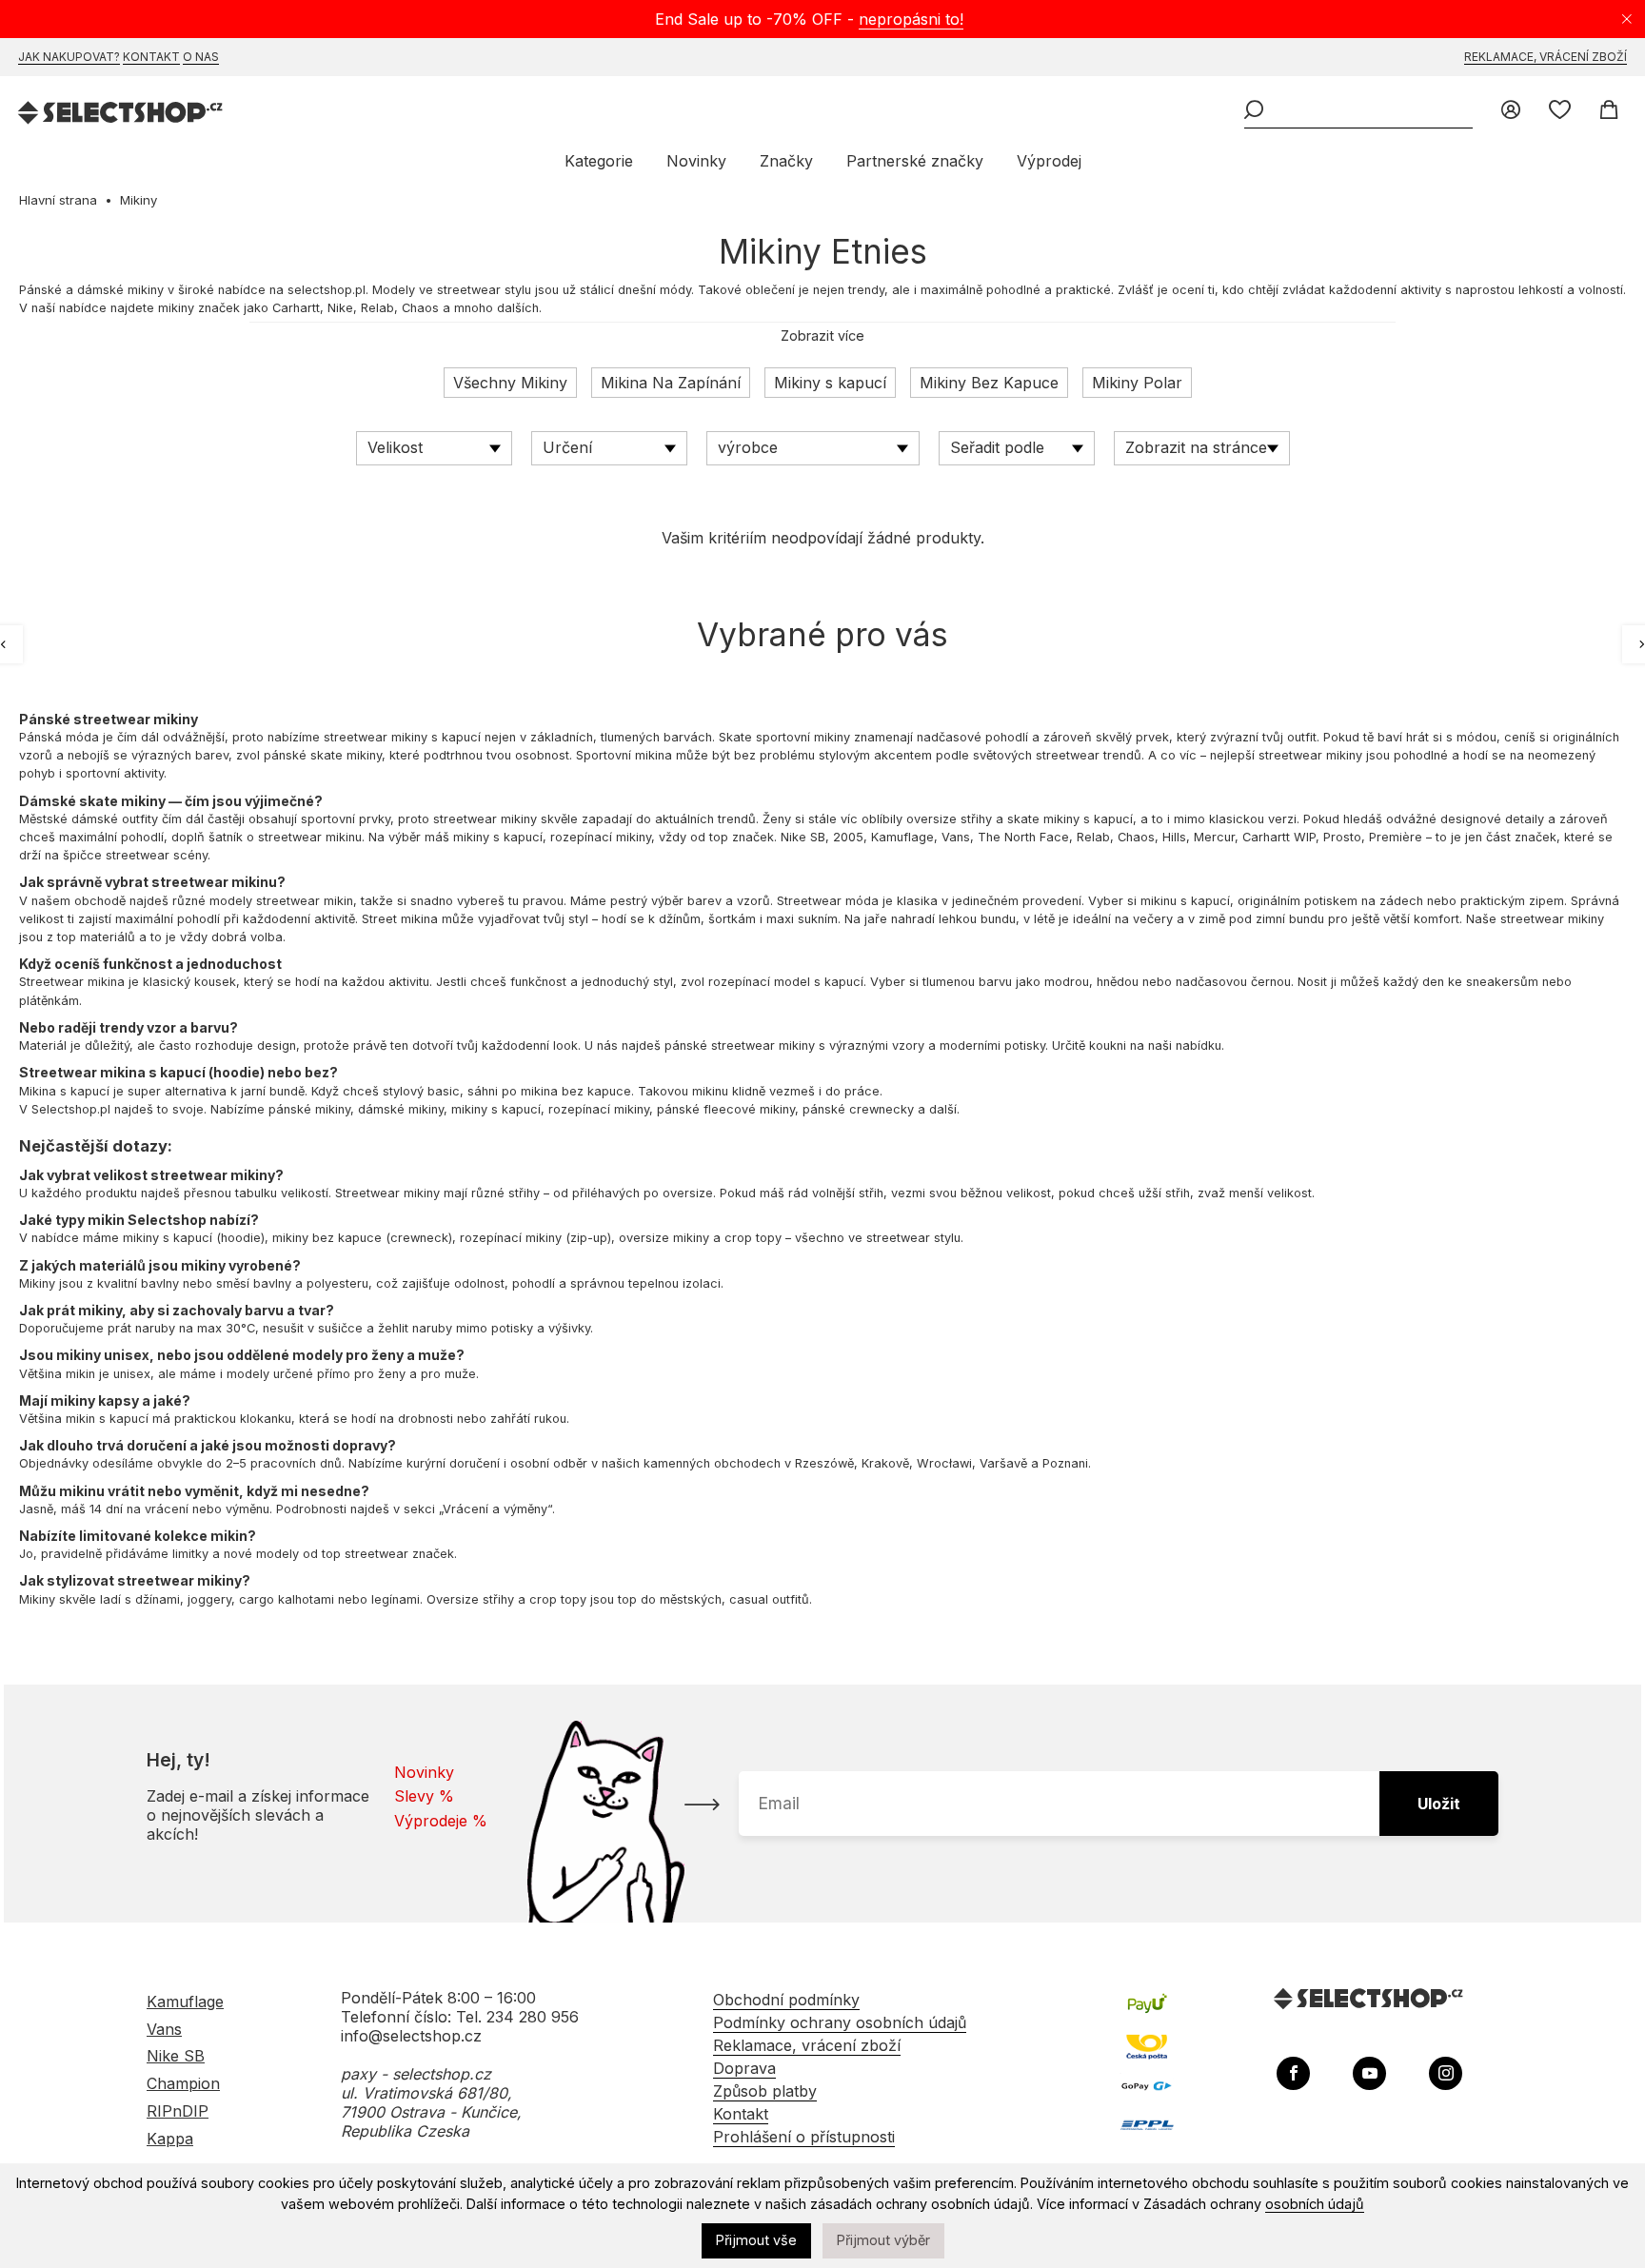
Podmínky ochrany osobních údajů (840, 2022)
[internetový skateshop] (121, 115)
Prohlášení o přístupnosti (804, 2137)
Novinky (696, 161)
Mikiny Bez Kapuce (989, 383)
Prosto (1342, 837)
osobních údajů (1315, 2204)
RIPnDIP (178, 2111)
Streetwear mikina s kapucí (112, 1072)
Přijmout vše (756, 2240)
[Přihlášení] (1511, 111)
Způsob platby (765, 2091)
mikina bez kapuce (576, 1091)
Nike (340, 308)
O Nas (201, 57)
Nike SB (803, 837)
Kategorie (599, 161)
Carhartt (296, 308)
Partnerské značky (915, 161)
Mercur (1214, 837)
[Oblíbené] (1560, 111)
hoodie (237, 1072)
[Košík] (1608, 111)
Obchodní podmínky (786, 2000)
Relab (377, 308)
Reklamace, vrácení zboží (1546, 57)
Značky (786, 161)
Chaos (420, 308)
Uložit (1439, 1804)
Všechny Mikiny (510, 383)
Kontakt (151, 57)
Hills (1174, 837)
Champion (183, 2083)
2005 (848, 837)
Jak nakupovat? (69, 57)
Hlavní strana (58, 200)
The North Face (1023, 837)
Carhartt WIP (1279, 837)
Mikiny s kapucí (830, 383)
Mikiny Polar (1137, 383)
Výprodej (1049, 161)
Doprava (744, 2068)
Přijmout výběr (883, 2240)
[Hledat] (1254, 111)
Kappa (170, 2139)
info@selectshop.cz (411, 2036)
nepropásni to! (911, 19)
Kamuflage (902, 837)
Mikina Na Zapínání (671, 383)
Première (1396, 837)
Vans (956, 837)
